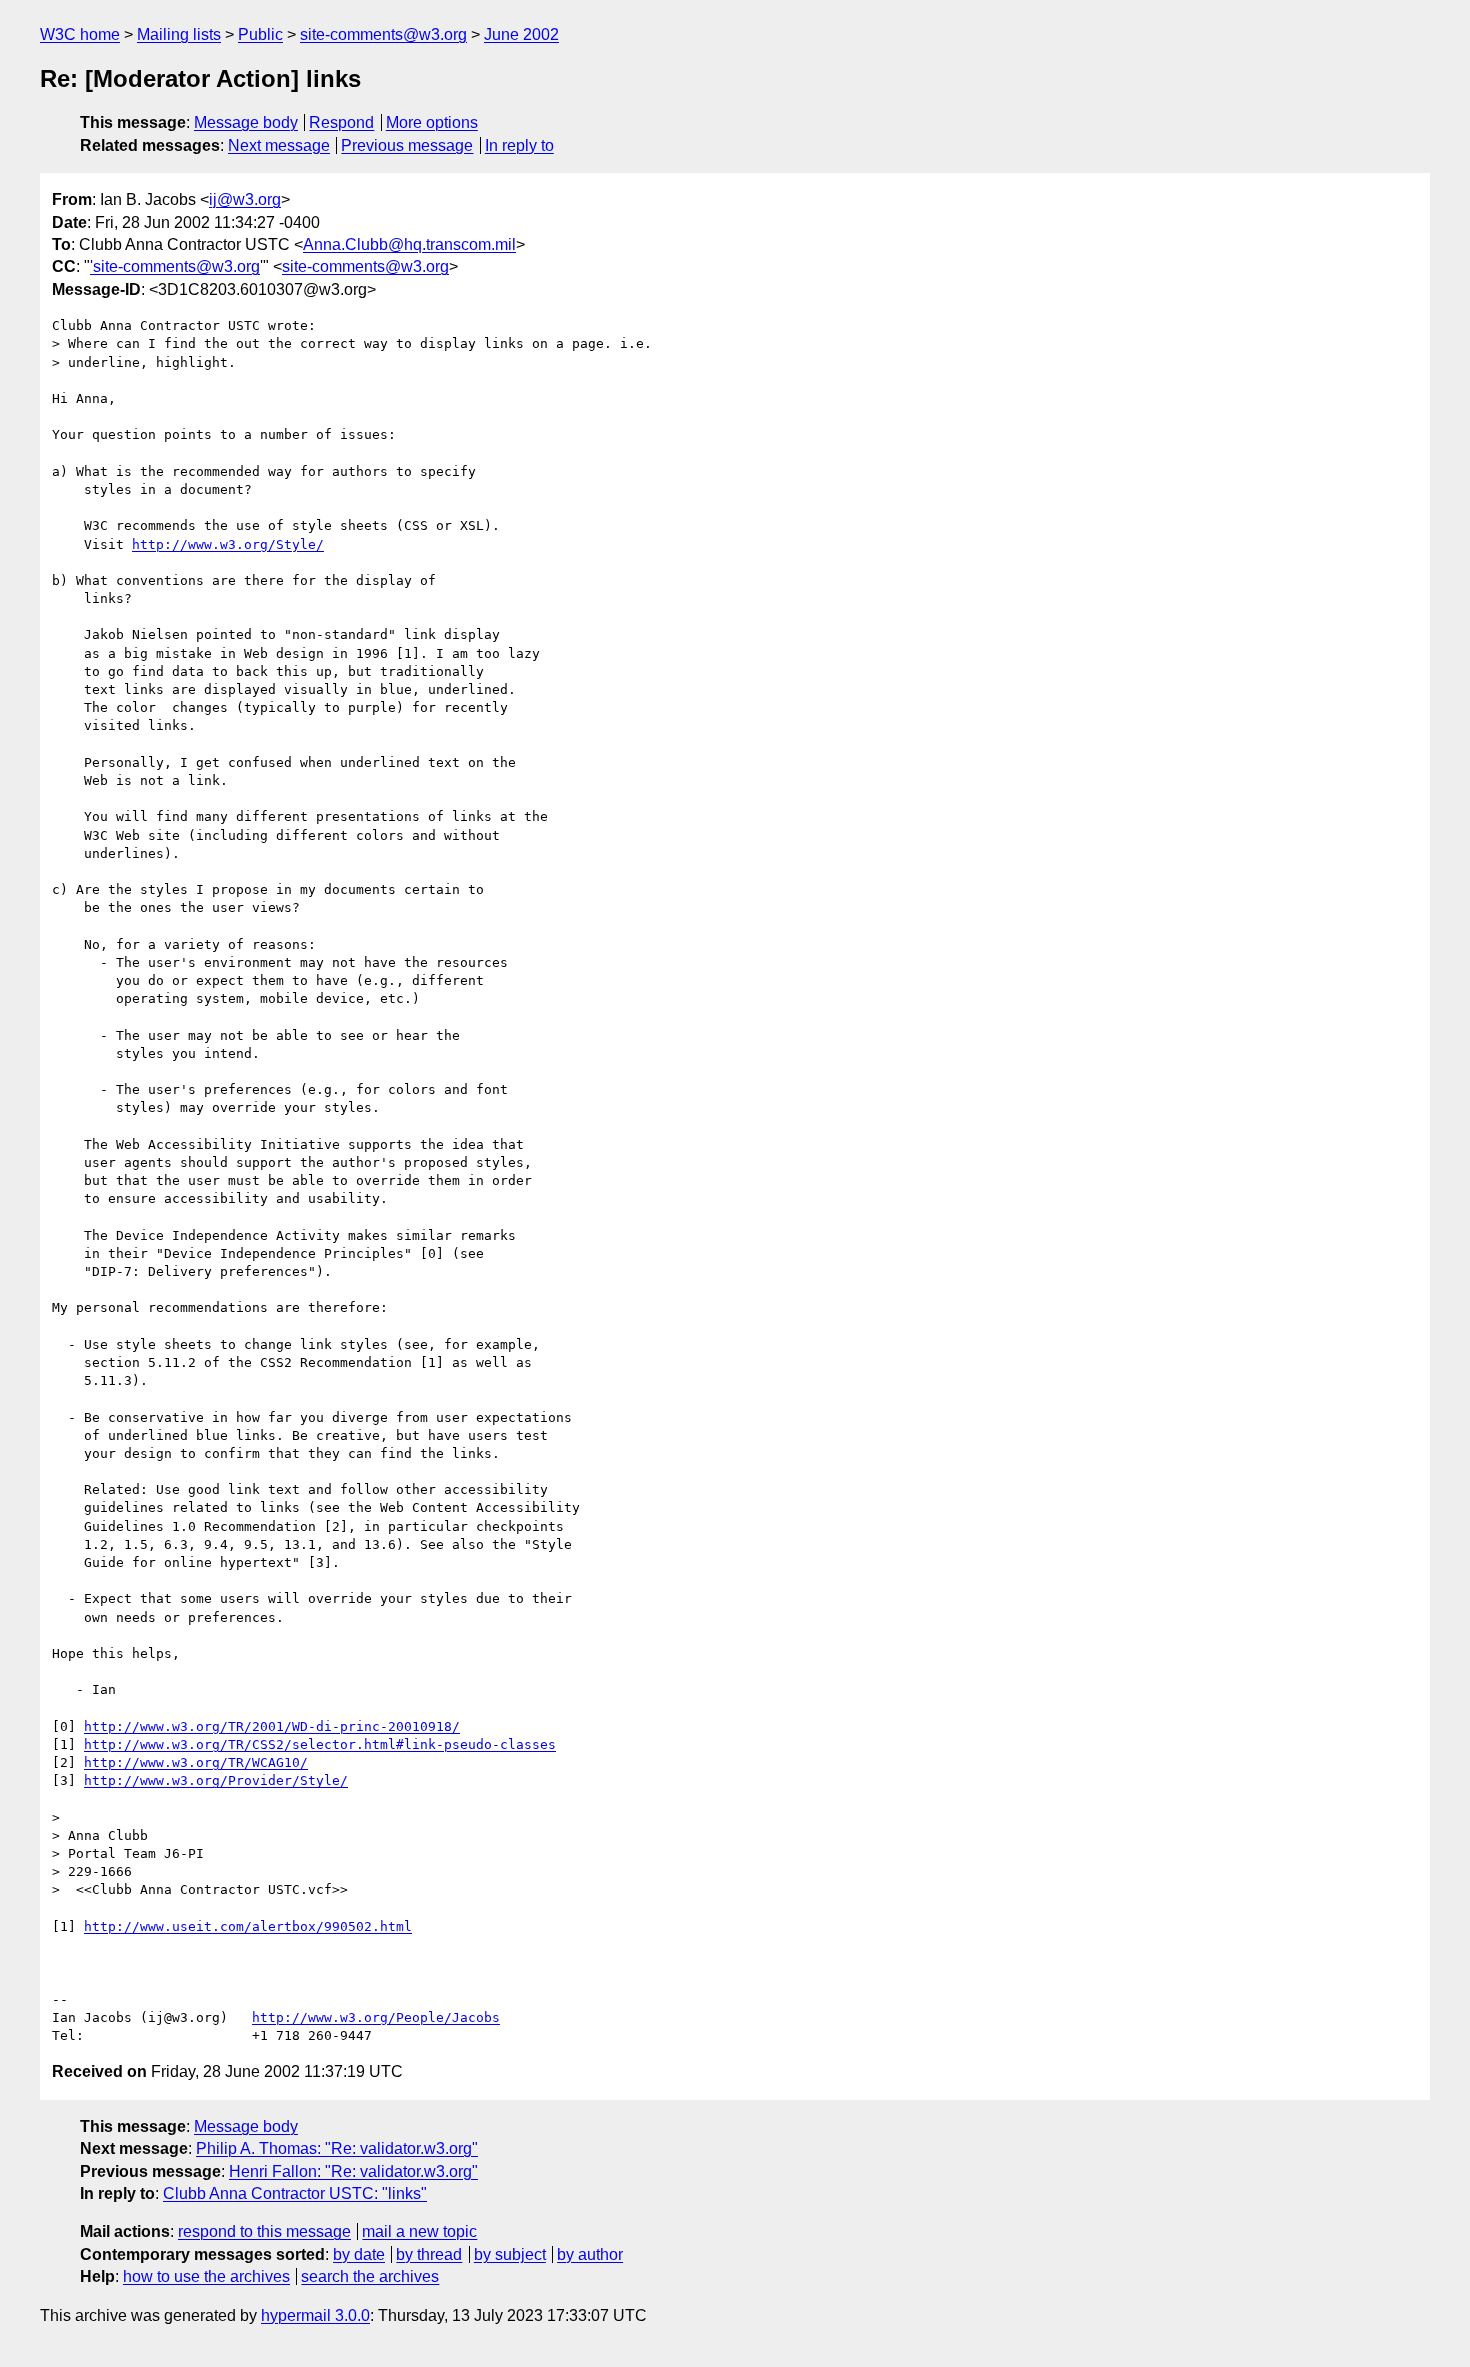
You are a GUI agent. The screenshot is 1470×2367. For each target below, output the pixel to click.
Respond (341, 122)
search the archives (370, 2276)
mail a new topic (419, 2231)
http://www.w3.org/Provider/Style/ (216, 1780)
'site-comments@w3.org (175, 266)
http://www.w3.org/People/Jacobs (376, 2017)
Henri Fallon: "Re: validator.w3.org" (353, 2171)
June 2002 (521, 34)
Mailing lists (179, 34)
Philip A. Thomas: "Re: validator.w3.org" (337, 2148)
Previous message (407, 145)
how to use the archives (206, 2276)
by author (590, 2254)
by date (359, 2254)
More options (432, 122)
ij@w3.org (245, 199)
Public (260, 34)
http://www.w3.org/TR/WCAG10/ (196, 1762)
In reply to (519, 145)
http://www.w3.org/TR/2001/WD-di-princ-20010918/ (272, 1726)
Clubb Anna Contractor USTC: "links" (295, 2193)
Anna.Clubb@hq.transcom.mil (409, 244)
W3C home (80, 34)
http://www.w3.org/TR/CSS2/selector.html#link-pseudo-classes (320, 1744)
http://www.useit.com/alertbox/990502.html (248, 1926)
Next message (279, 145)
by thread (429, 2254)
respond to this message (264, 2231)
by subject (510, 2254)
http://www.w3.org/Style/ (228, 544)
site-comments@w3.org (383, 34)
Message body (246, 122)
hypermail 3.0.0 (315, 2315)
